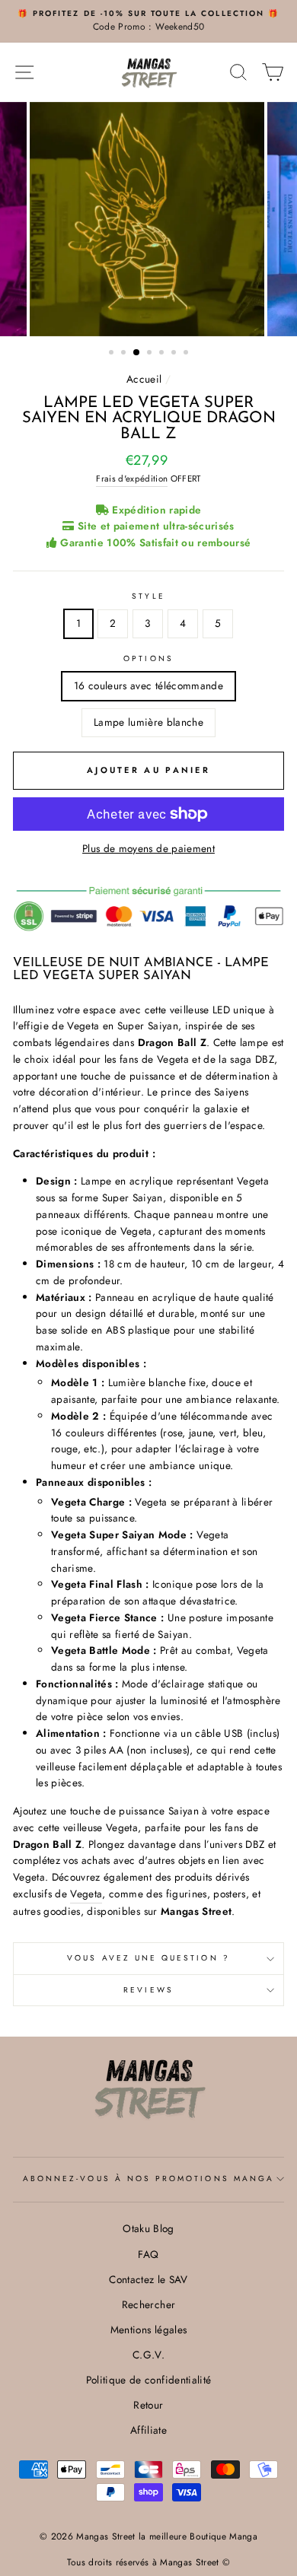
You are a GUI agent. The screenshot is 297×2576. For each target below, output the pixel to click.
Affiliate (148, 2430)
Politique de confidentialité (149, 2380)
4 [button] (151, 354)
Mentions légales (148, 2330)
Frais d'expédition (132, 479)
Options (148, 658)
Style (148, 596)
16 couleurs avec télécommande (148, 685)
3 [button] (137, 353)
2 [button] (125, 354)
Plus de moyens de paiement (148, 848)
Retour (148, 2405)
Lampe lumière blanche (148, 722)
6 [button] (175, 354)
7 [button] (187, 354)
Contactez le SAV (148, 2279)
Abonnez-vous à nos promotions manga (148, 2178)
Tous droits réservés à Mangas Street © (149, 2562)
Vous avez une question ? (148, 1958)
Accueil (144, 379)
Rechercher (148, 2304)
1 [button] (113, 354)
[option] (148, 21)
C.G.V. (148, 2355)
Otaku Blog (148, 2228)
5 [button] (163, 354)
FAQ (148, 2254)
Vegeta (86, 1894)
